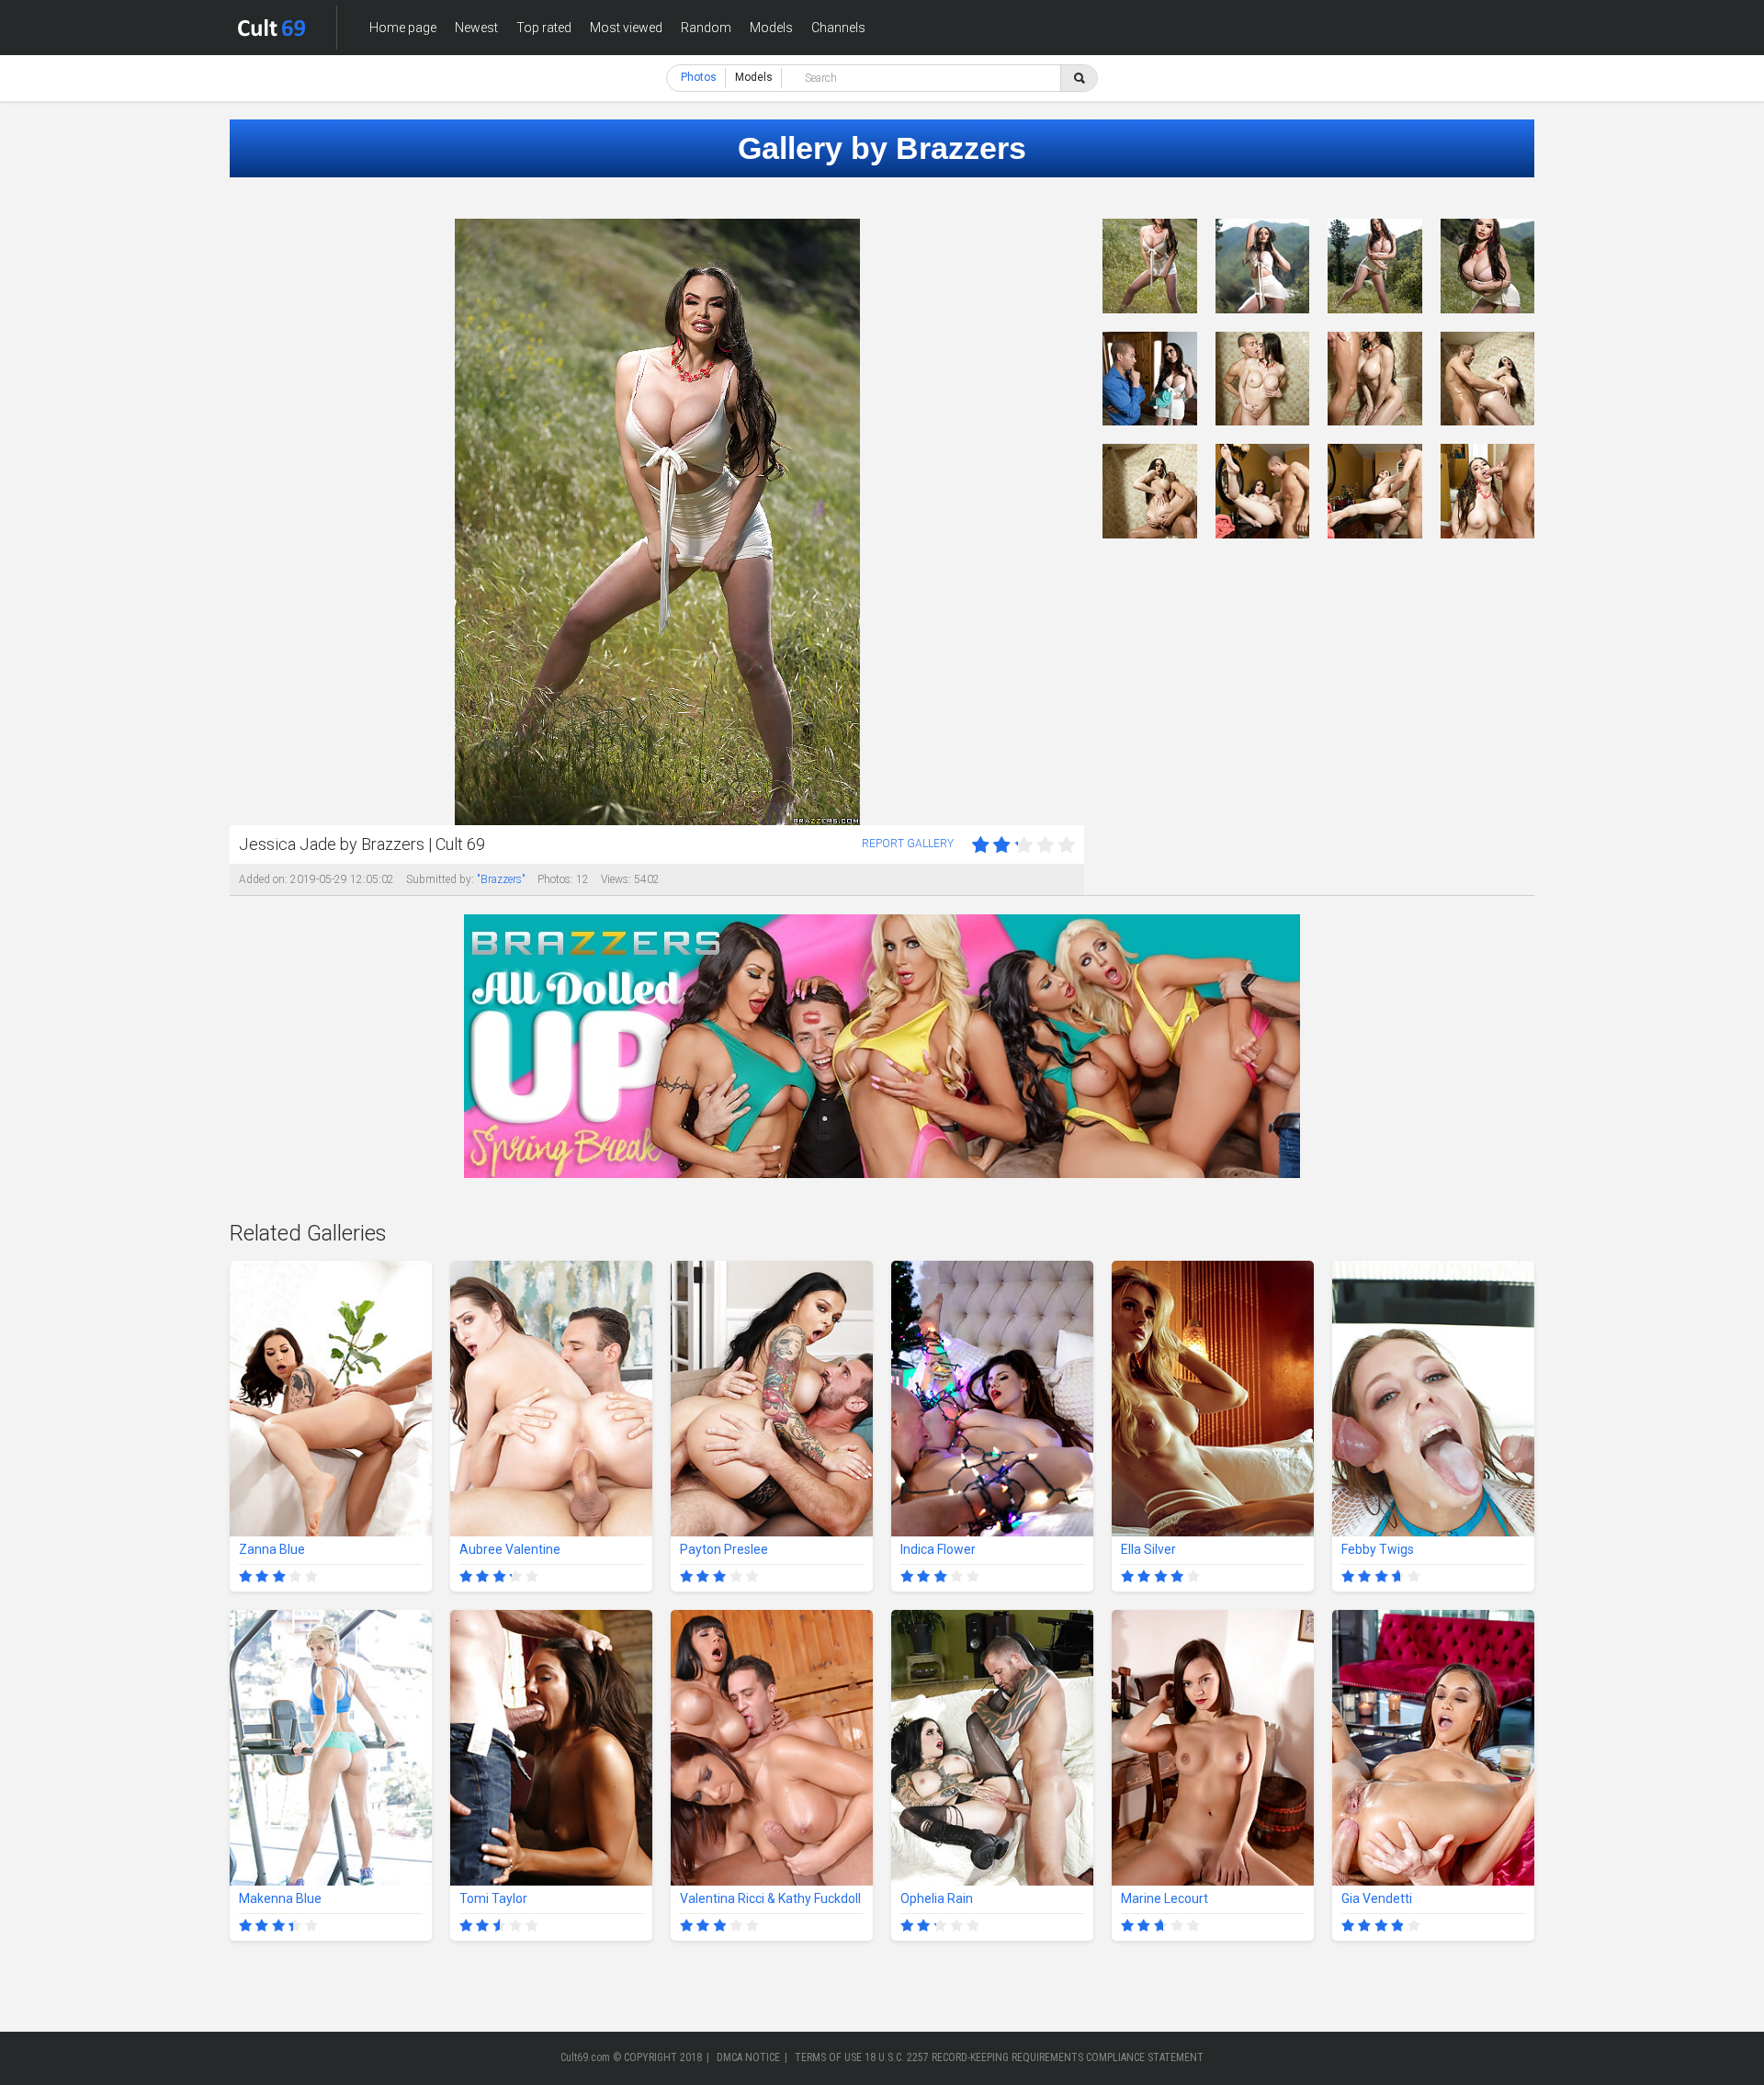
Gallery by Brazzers (882, 148)
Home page (403, 28)
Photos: (555, 879)
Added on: (263, 879)
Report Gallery (908, 844)
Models (771, 28)
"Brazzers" (501, 879)
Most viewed (626, 28)
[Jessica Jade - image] (1150, 266)
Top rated (544, 28)
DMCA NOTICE (748, 2057)
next (1068, 522)
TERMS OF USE (828, 2057)
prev (246, 522)
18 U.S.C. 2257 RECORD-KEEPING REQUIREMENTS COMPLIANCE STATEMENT (1034, 2057)
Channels (838, 28)
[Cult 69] (272, 28)
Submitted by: (440, 879)
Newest (476, 28)
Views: (616, 879)
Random (706, 28)
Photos (699, 77)
